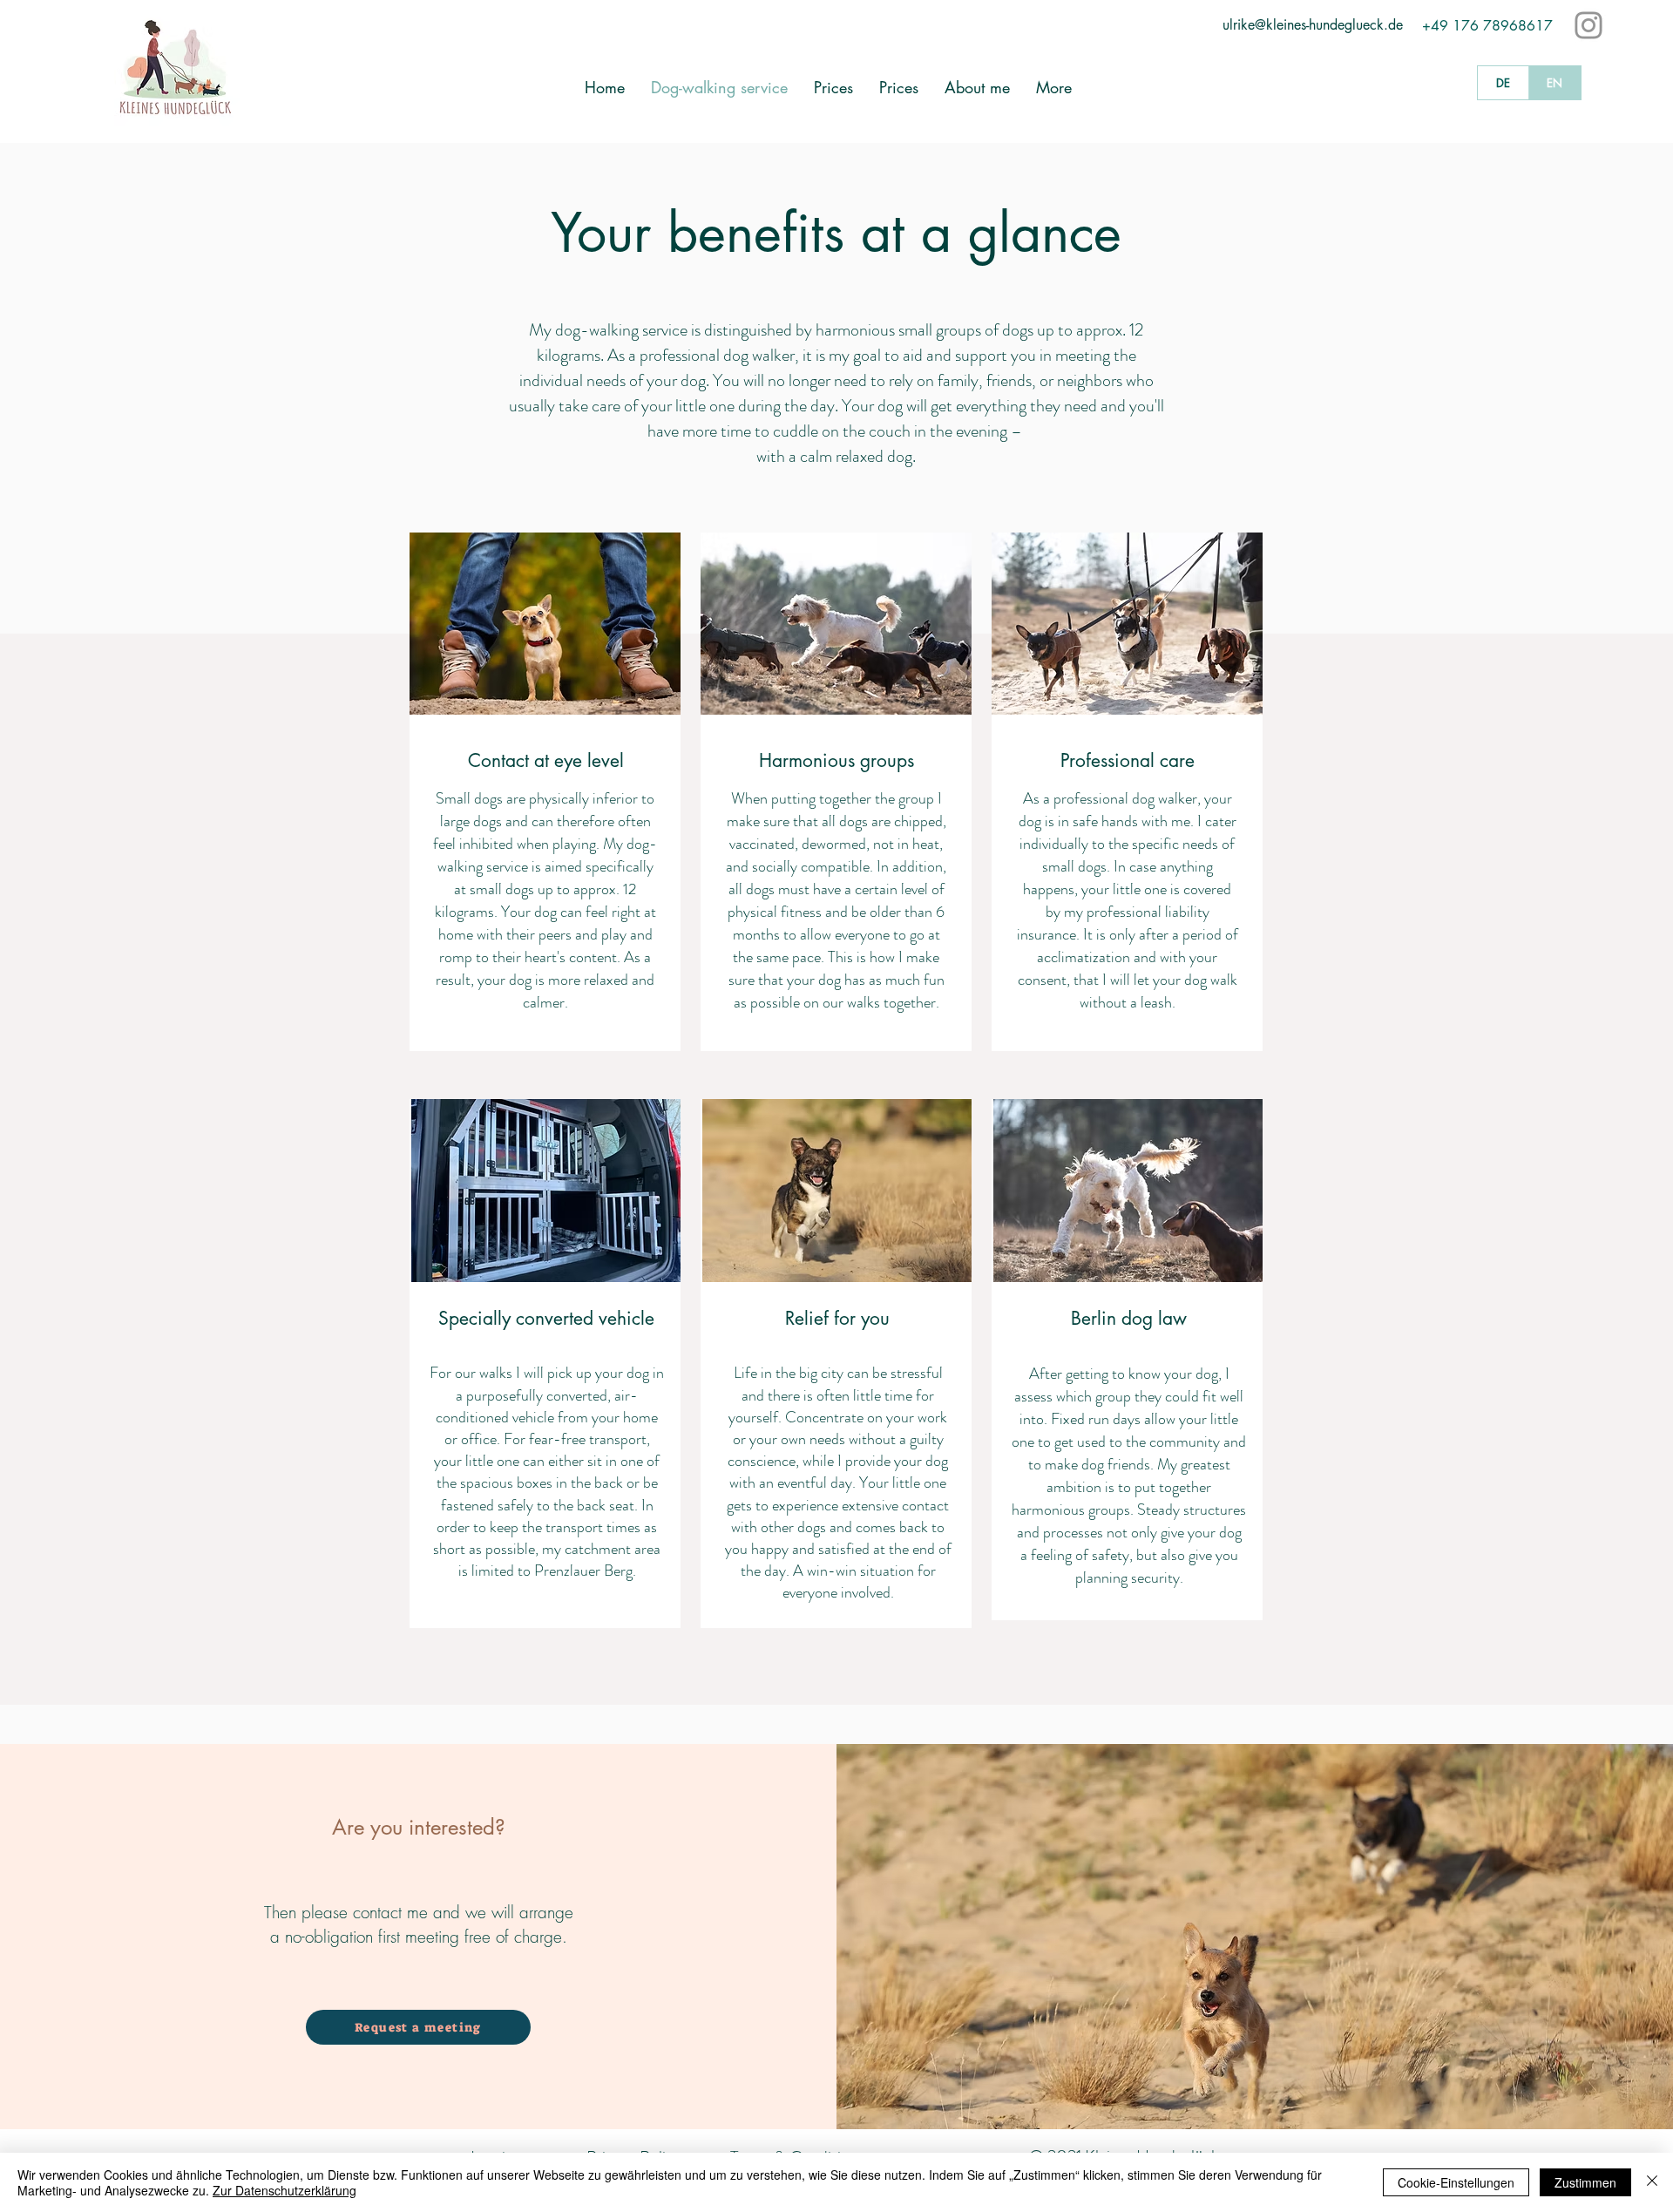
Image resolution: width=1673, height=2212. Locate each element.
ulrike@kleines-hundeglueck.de (1313, 25)
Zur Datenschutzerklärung (284, 2190)
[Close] (1652, 2182)
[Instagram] (1588, 25)
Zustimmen (1585, 2182)
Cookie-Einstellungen (1456, 2182)
